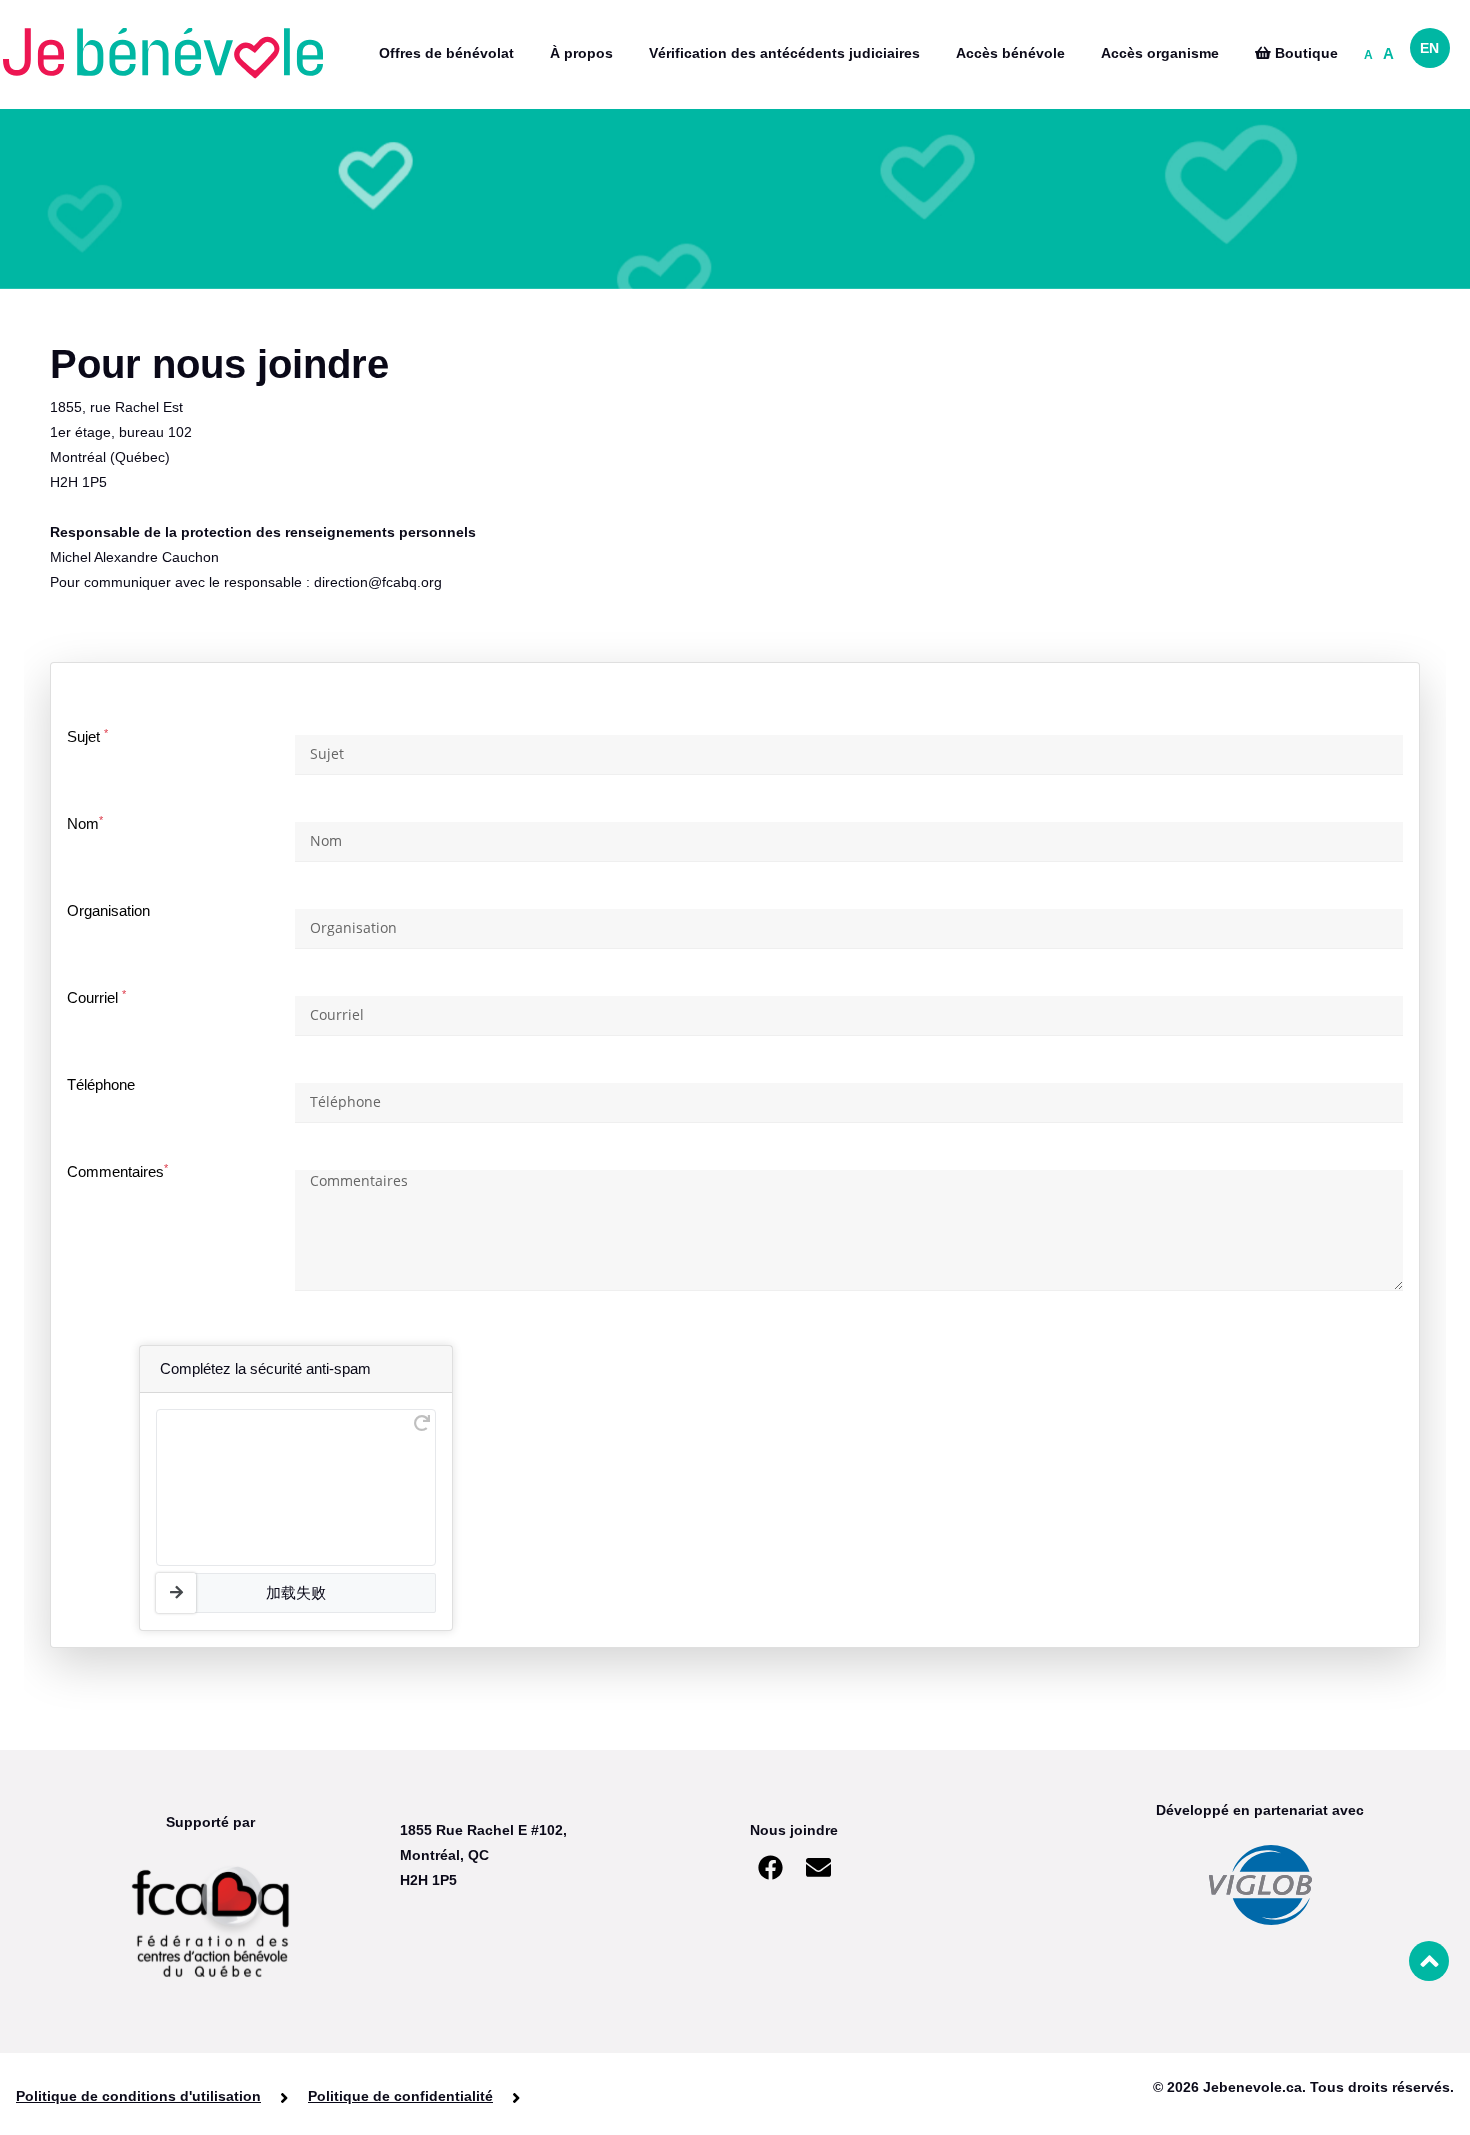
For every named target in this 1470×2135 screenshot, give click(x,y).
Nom (85, 823)
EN (1429, 48)
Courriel (96, 997)
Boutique (1304, 53)
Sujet (87, 736)
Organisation (108, 910)
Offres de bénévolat (446, 53)
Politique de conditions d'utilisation (138, 2096)
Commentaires (117, 1171)
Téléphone (101, 1084)
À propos (581, 53)
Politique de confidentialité (400, 2096)
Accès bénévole (1010, 53)
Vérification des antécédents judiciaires (784, 53)
